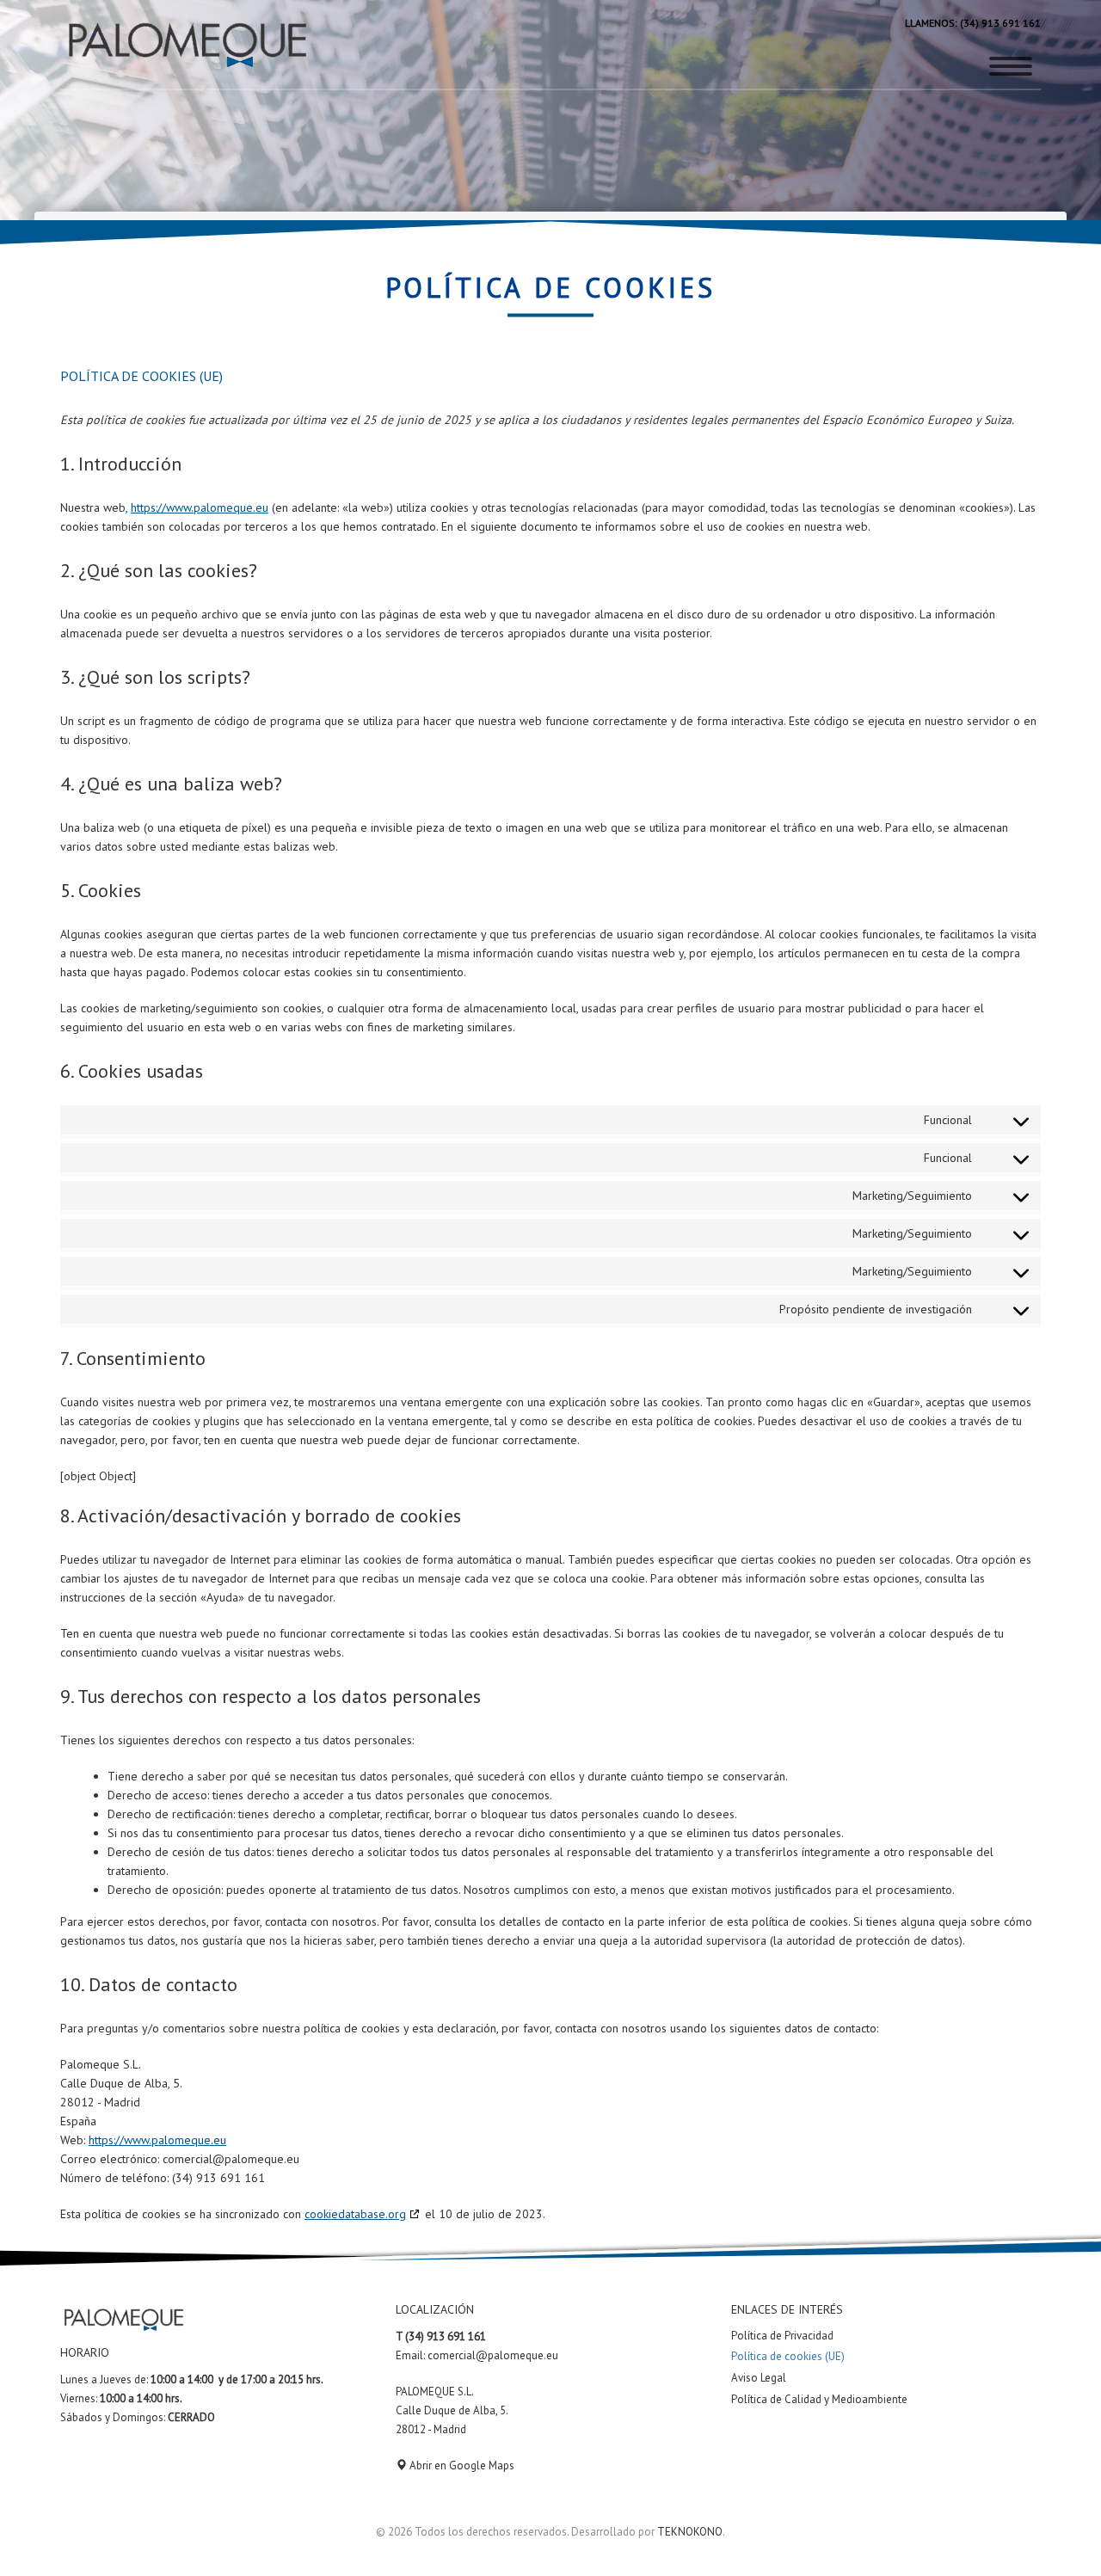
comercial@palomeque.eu (493, 2355)
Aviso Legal (759, 2378)
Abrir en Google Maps (461, 2465)
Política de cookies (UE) (788, 2356)
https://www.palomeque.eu (200, 507)
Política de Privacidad (782, 2336)
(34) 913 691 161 (999, 23)
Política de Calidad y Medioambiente (819, 2399)
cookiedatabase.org (355, 2214)
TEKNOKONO (690, 2532)
